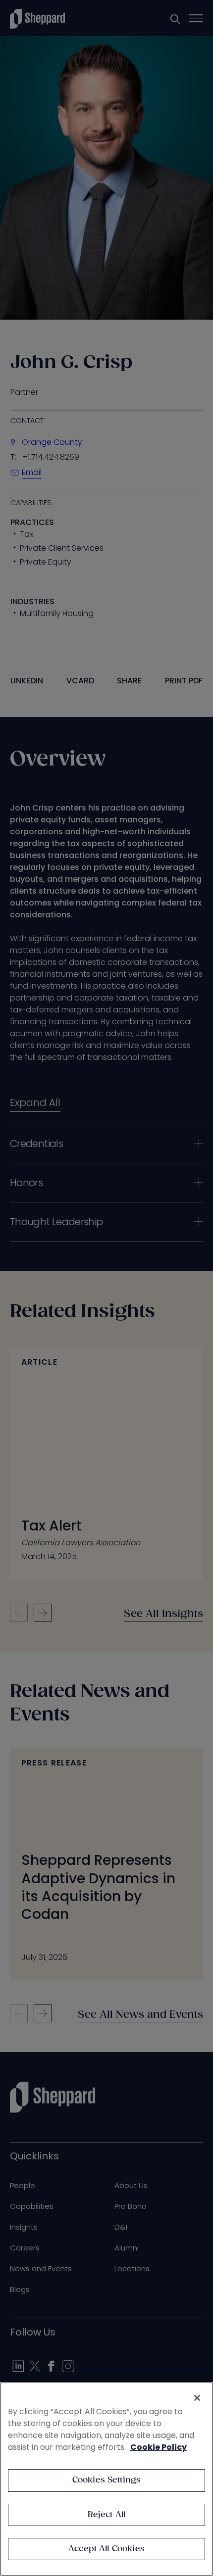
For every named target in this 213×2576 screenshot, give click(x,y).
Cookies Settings (107, 2480)
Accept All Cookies (106, 2549)
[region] (106, 2479)
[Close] (197, 2398)
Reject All (107, 2515)
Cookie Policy (159, 2447)
